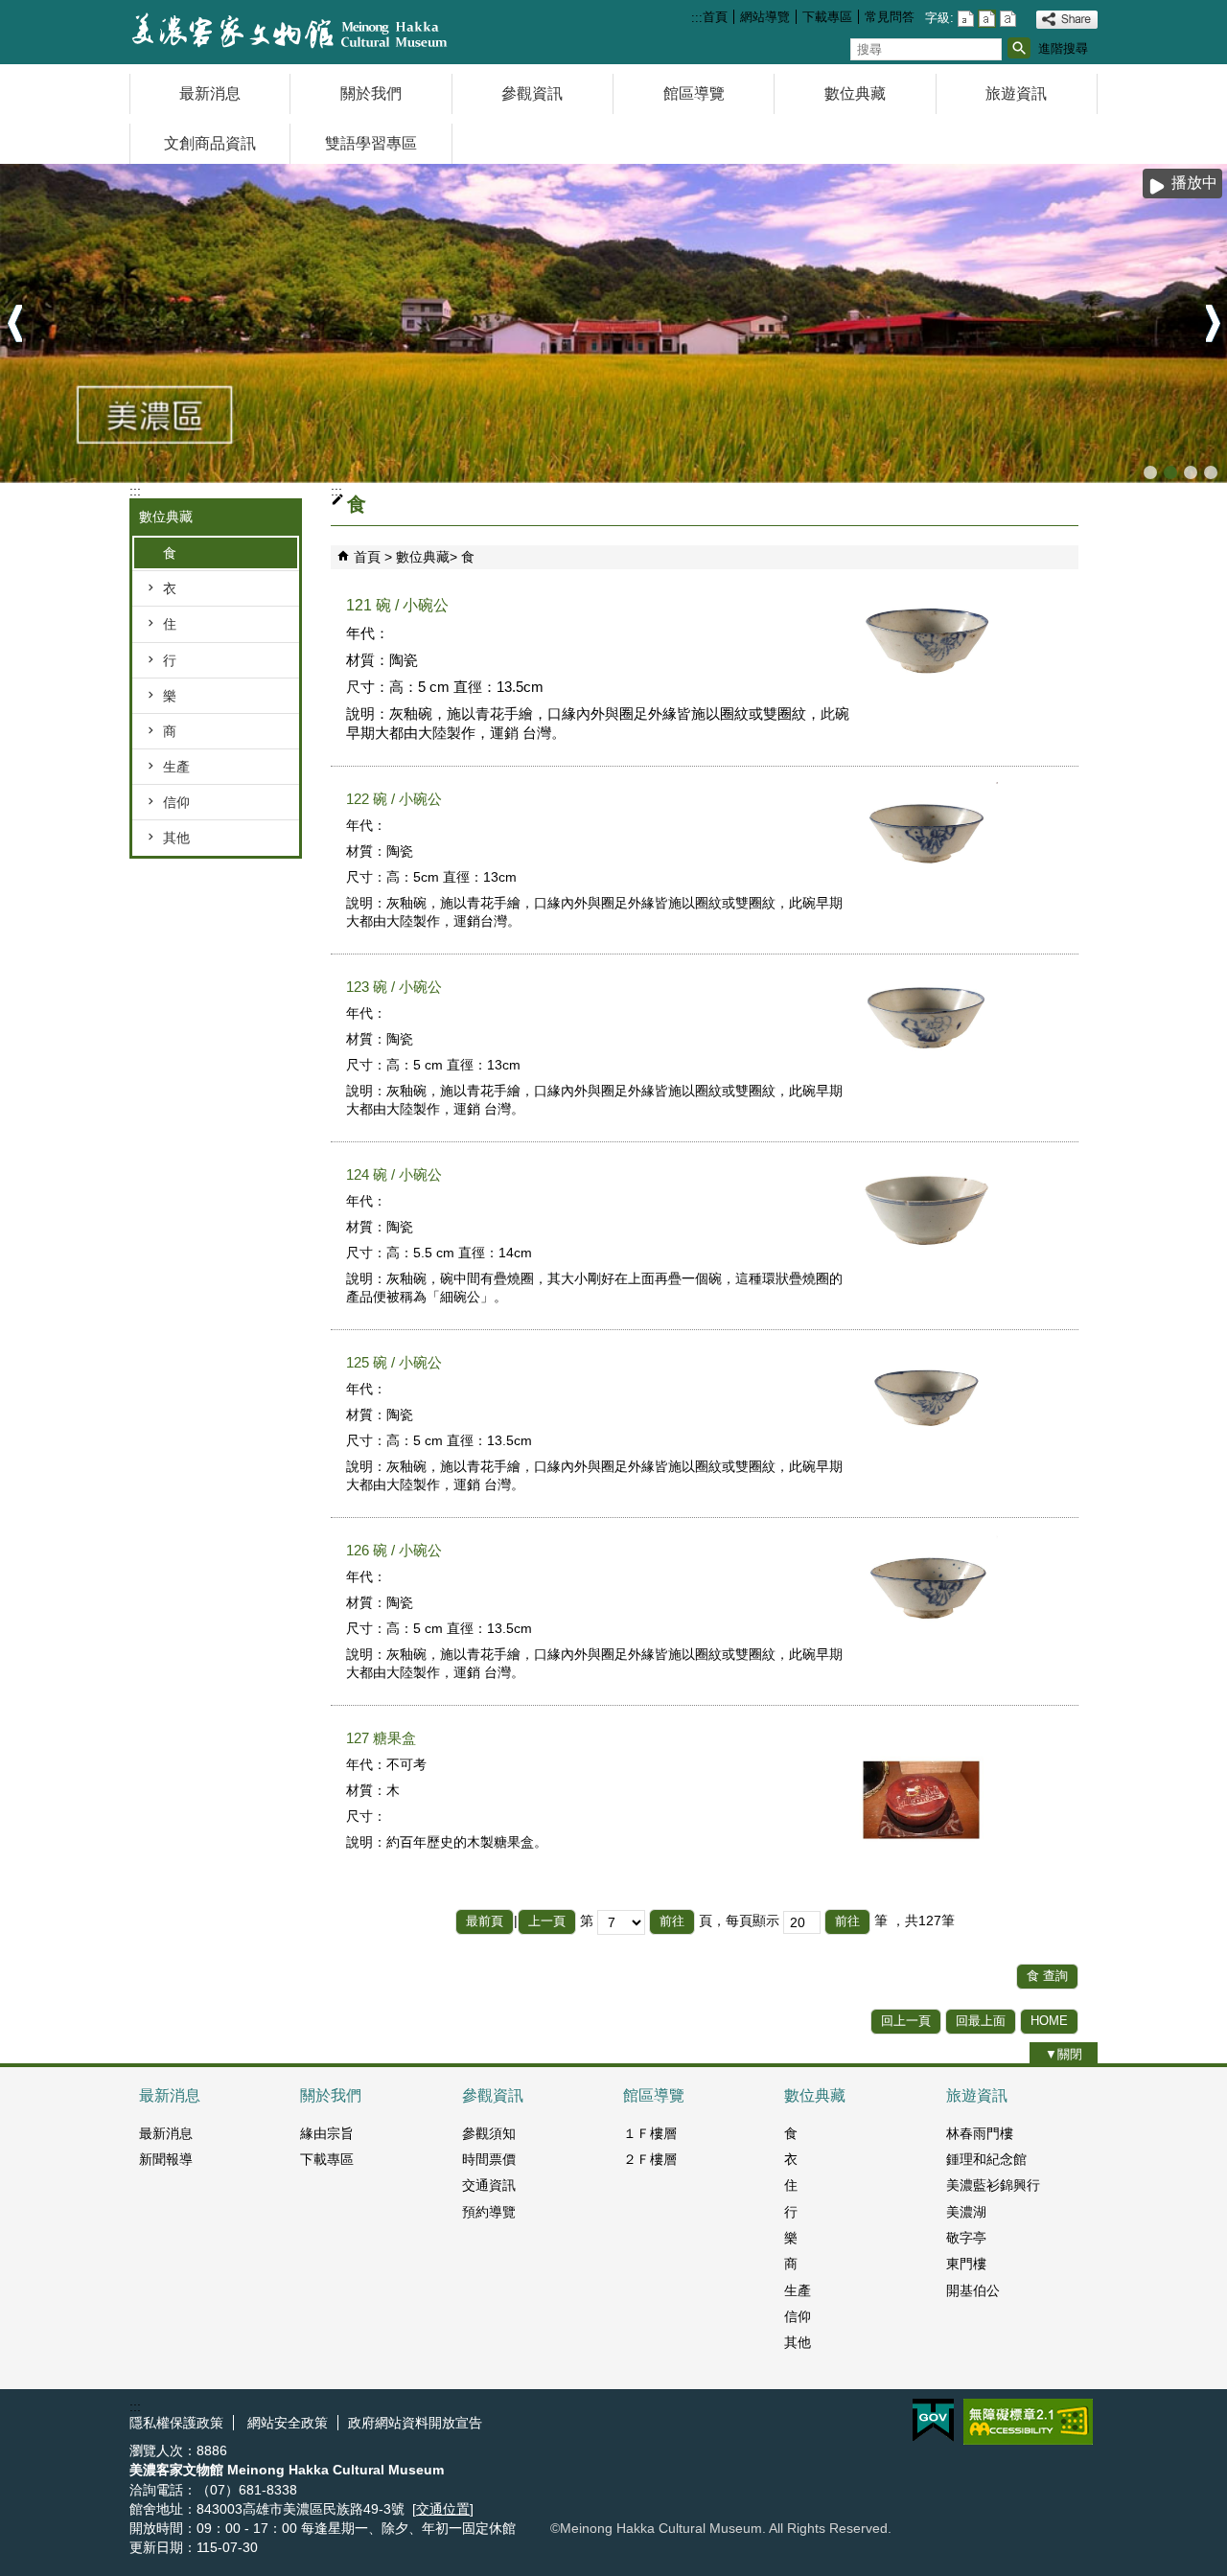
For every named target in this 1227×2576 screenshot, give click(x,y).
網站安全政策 (286, 2423)
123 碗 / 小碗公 (394, 987)
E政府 (933, 2420)
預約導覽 (489, 2212)
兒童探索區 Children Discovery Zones (1150, 472)
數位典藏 (855, 93)
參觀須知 (489, 2133)
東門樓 (966, 2264)
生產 (176, 767)
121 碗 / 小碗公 (397, 605)
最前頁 (485, 1921)
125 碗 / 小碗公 (394, 1362)
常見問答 (890, 17)
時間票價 (489, 2159)
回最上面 (981, 2021)
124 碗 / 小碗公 (394, 1174)
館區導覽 (694, 93)
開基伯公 (973, 2290)
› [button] (1213, 324)
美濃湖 (966, 2212)
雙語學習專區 (371, 143)
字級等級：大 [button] (1008, 19)
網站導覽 (765, 17)
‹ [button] (14, 324)
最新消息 (210, 93)
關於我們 (371, 93)
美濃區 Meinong (1170, 472)
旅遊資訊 (1016, 93)
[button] (1019, 48)
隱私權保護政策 (176, 2423)
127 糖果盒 (381, 1738)
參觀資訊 (532, 93)
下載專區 (827, 17)
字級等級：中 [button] (987, 19)
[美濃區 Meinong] (613, 323)
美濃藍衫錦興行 (993, 2185)
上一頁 (547, 1921)
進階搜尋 (1063, 48)
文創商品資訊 (210, 143)
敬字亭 (966, 2238)
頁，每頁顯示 (739, 1920)
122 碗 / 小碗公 (394, 799)
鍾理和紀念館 (986, 2159)
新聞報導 (166, 2159)
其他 (176, 838)
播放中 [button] (1194, 183)
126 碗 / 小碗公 (394, 1550)
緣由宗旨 (327, 2133)
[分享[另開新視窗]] (1067, 20)
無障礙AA (1028, 2422)
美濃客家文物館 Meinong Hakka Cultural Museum (1211, 472)
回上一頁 (906, 2021)
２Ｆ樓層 (650, 2159)
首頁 (715, 17)
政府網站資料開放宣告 (415, 2423)
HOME (1049, 2021)
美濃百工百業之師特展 (1191, 472)
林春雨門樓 (980, 2133)
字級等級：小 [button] (966, 19)
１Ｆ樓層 (650, 2133)
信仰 (176, 802)
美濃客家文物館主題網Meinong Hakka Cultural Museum (291, 32)
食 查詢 (1047, 1976)
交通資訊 (489, 2185)
